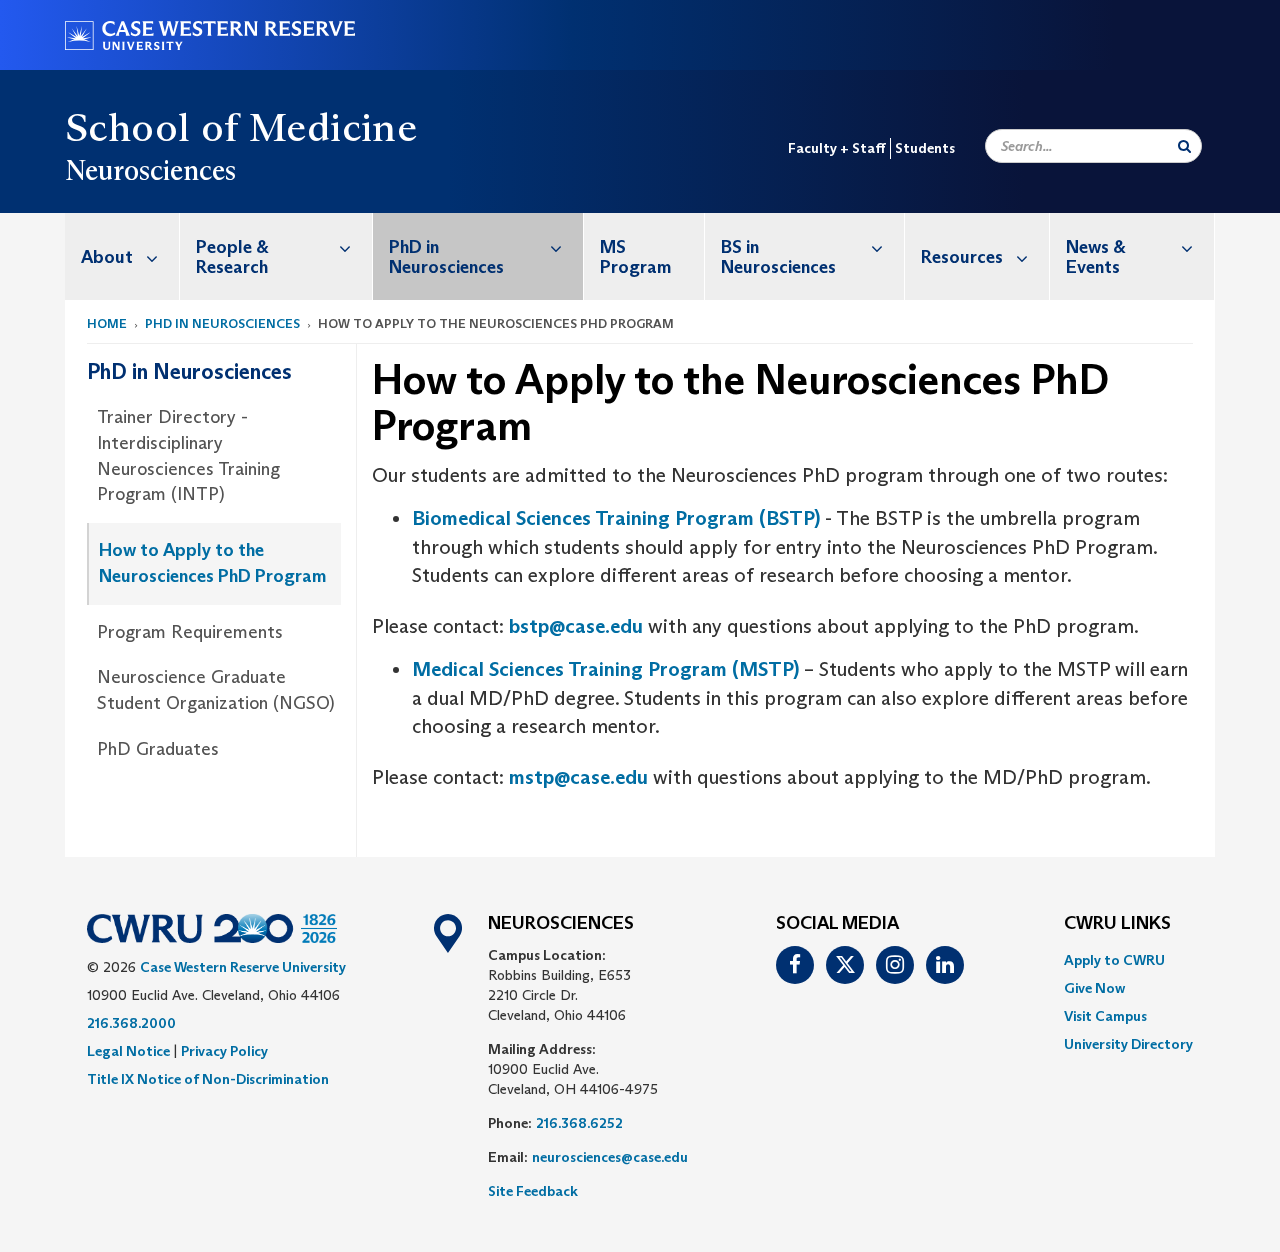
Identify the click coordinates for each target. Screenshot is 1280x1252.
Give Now (1094, 988)
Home (107, 323)
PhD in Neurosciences (446, 257)
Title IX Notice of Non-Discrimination (208, 1079)
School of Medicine (241, 127)
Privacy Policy (224, 1051)
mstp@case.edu (578, 777)
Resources (962, 257)
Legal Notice (128, 1051)
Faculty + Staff (837, 148)
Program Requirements (190, 632)
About (107, 257)
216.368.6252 (579, 1123)
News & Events (1096, 257)
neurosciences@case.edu (610, 1157)
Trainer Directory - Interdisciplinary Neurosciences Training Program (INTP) (188, 455)
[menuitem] (122, 256)
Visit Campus (1105, 1016)
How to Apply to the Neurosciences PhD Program (212, 563)
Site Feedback (533, 1191)
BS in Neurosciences (778, 257)
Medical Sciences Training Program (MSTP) (605, 669)
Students (925, 148)
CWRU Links (1117, 924)
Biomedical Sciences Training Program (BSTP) (616, 518)
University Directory (1128, 1044)
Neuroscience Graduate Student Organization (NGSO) (216, 690)
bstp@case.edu (576, 626)
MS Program (635, 257)
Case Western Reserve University (243, 967)
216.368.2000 (131, 1023)
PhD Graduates (158, 749)
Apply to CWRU (1114, 960)
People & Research (232, 257)
